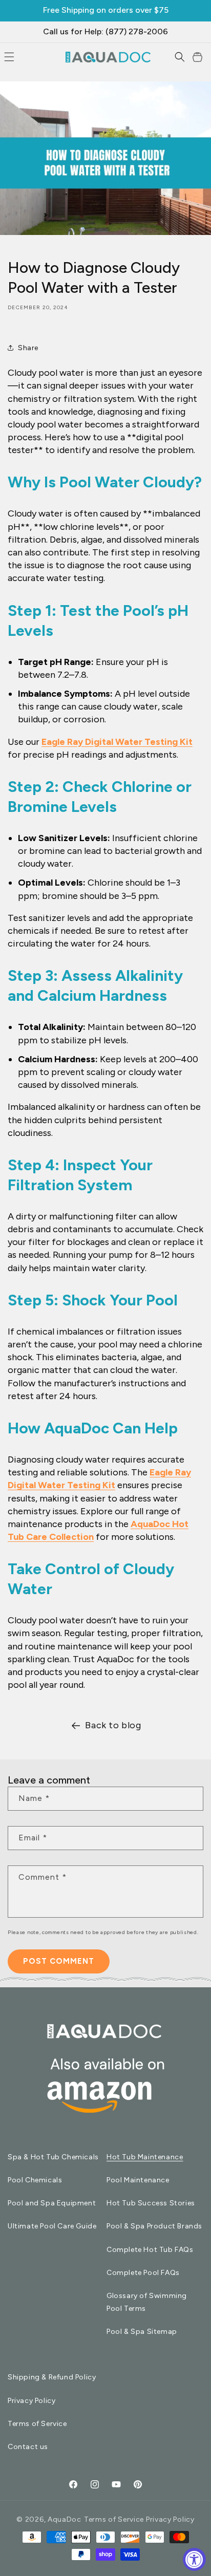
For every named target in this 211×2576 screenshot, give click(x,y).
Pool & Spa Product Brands (154, 2226)
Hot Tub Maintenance (145, 2157)
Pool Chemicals (35, 2180)
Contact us (28, 2447)
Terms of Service (37, 2424)
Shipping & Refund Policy (52, 2377)
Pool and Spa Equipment (52, 2203)
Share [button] (28, 348)
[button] (180, 57)
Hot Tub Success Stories (151, 2203)
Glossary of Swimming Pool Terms (147, 2302)
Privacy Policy (31, 2401)
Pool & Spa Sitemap (142, 2332)
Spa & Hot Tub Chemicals (53, 2157)
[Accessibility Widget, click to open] (194, 2559)
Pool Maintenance (138, 2180)
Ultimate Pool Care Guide (52, 2226)
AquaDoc (65, 2519)
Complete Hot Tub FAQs (150, 2250)
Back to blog (113, 1725)
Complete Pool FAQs (143, 2273)
